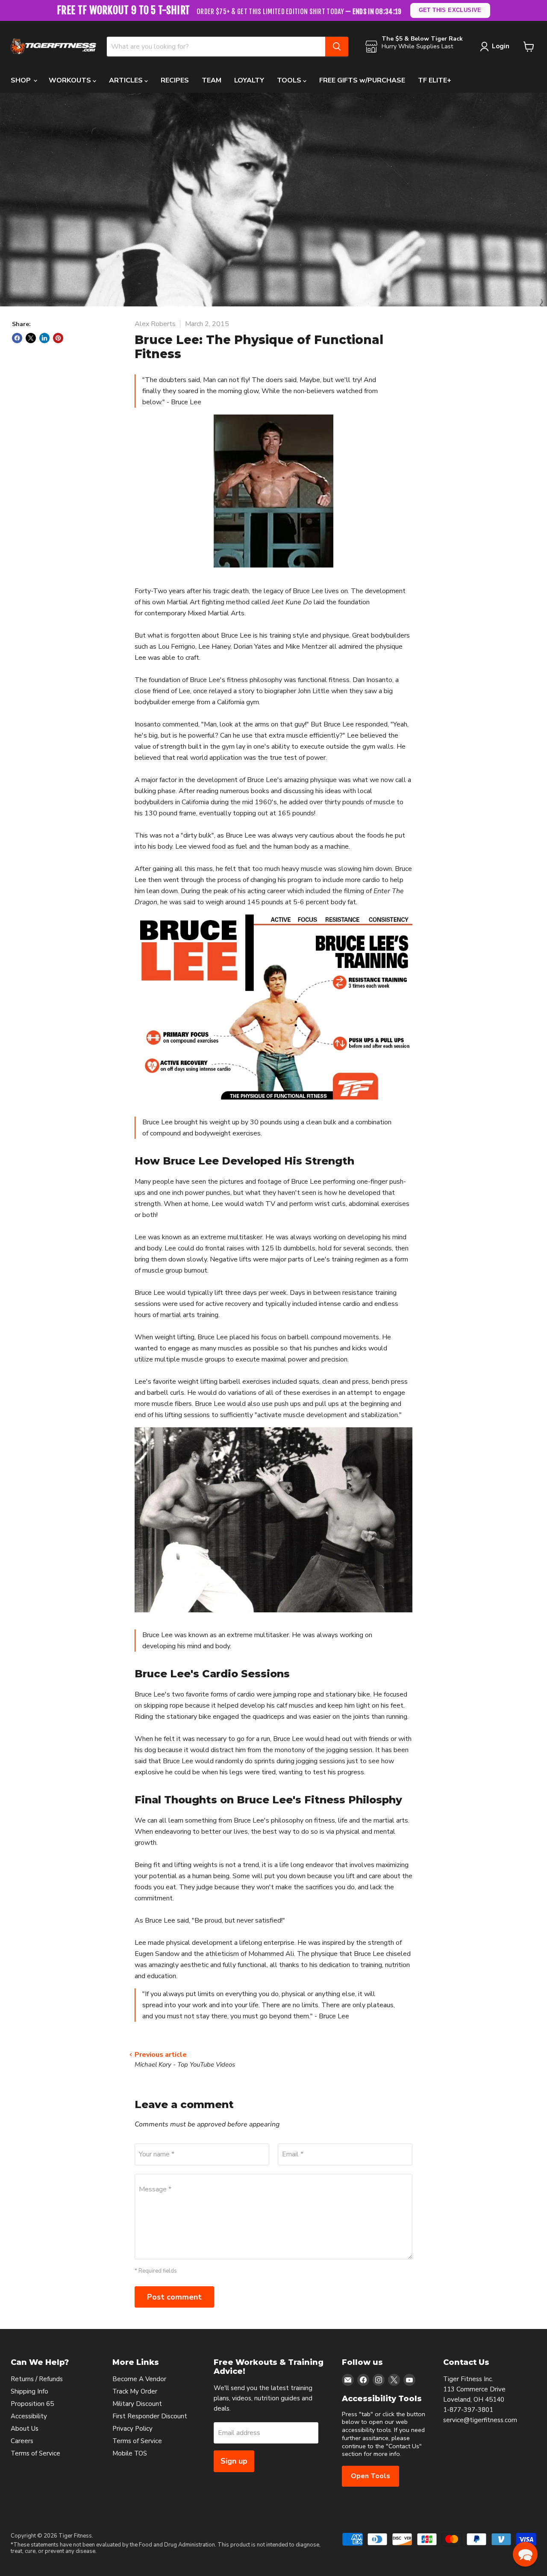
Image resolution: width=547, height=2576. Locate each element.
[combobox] (216, 47)
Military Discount (137, 2404)
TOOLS (290, 80)
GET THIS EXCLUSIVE (450, 10)
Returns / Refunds (37, 2379)
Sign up (234, 2461)
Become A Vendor (139, 2379)
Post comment (174, 2297)
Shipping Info (29, 2391)
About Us (25, 2429)
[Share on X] (31, 338)
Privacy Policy (132, 2429)
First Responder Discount (150, 2416)
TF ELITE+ (435, 80)
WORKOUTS (71, 80)
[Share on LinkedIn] (44, 338)
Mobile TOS (130, 2453)
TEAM (212, 80)
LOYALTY (249, 80)
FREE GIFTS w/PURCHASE (362, 80)
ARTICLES (127, 80)
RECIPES (175, 80)
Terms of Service (35, 2453)
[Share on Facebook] (17, 338)
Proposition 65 (32, 2404)
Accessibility (29, 2416)
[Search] (337, 47)
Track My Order (135, 2391)
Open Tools (371, 2476)
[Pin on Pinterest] (58, 338)
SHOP (22, 80)
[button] (525, 2554)
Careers (22, 2441)
